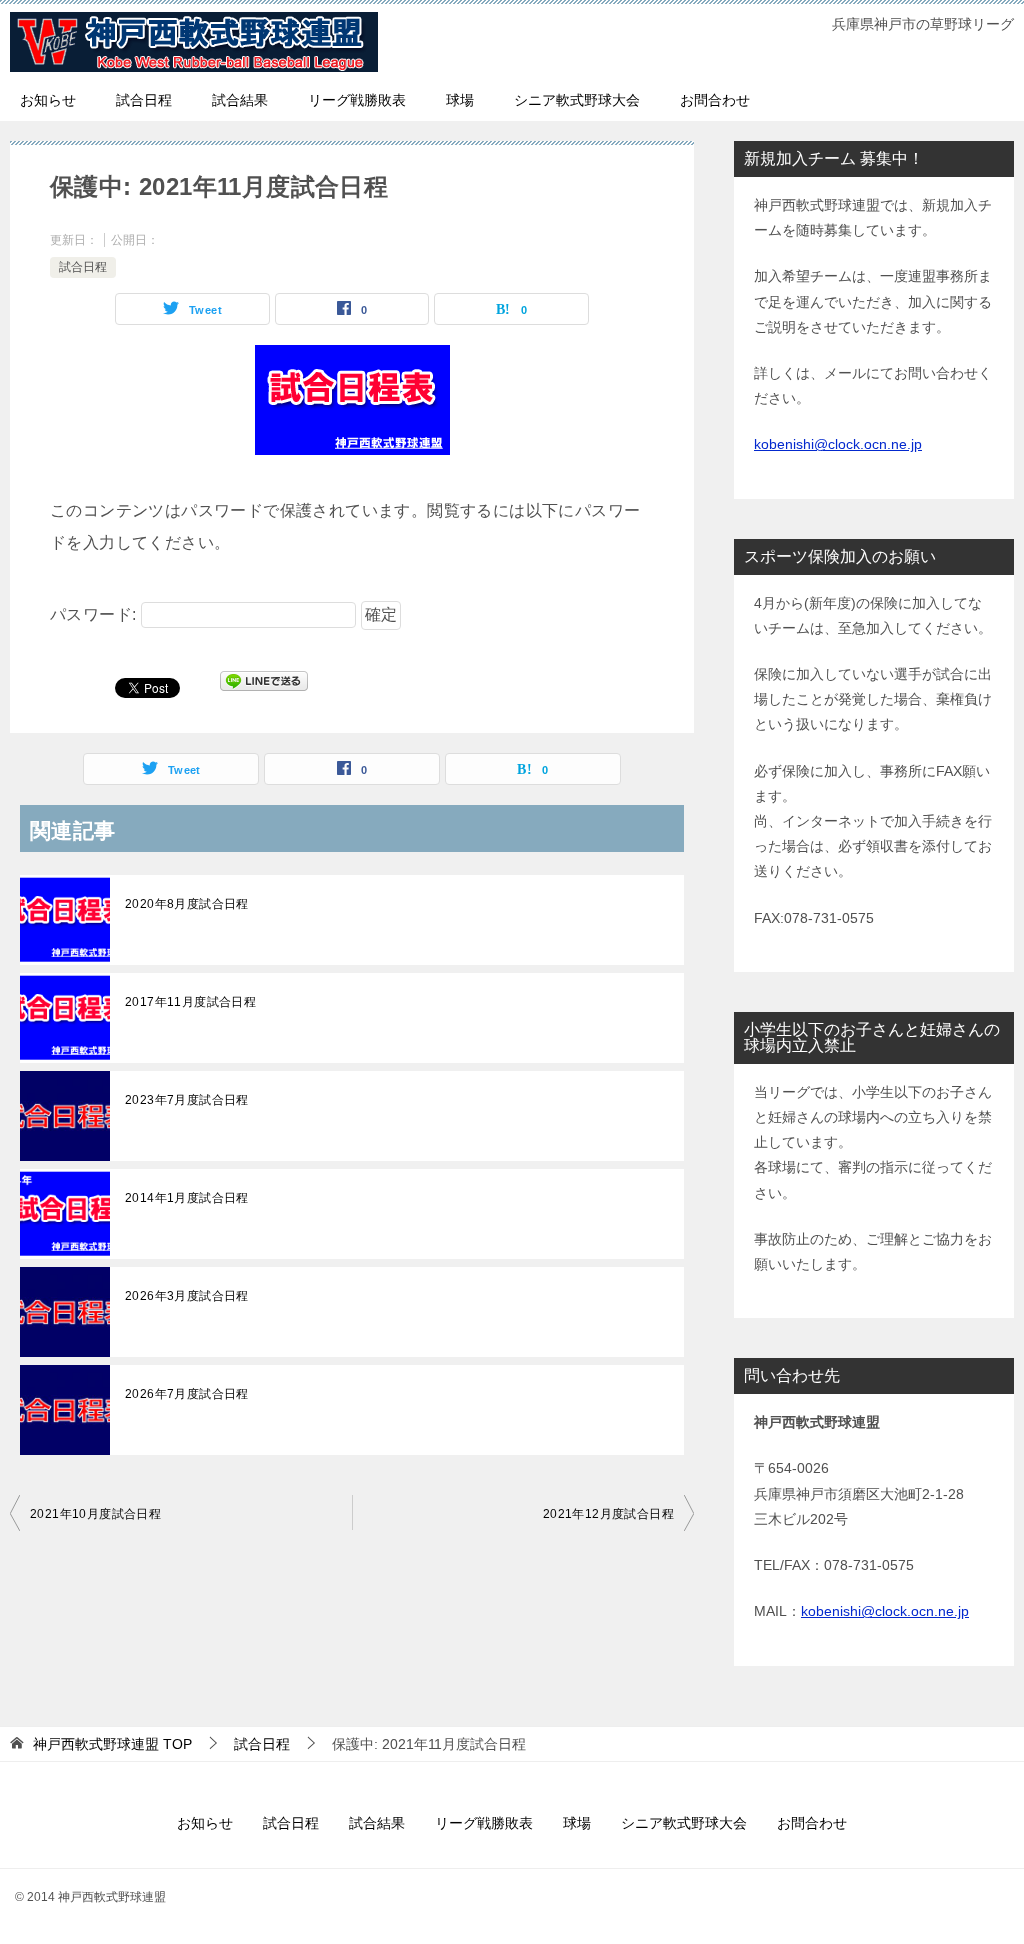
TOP (112, 1744)
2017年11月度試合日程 (190, 1002)
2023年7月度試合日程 (187, 1100)
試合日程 (144, 100)
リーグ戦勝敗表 (357, 100)
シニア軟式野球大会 (577, 100)
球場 (460, 100)
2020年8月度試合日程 (187, 904)
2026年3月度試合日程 (187, 1296)
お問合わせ (715, 100)
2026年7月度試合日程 (187, 1394)
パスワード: (95, 614)
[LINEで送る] (264, 686)
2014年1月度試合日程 (187, 1198)
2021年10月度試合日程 (95, 1514)
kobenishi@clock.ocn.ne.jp (838, 444)
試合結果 (240, 100)
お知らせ (48, 100)
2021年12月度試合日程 (608, 1514)
